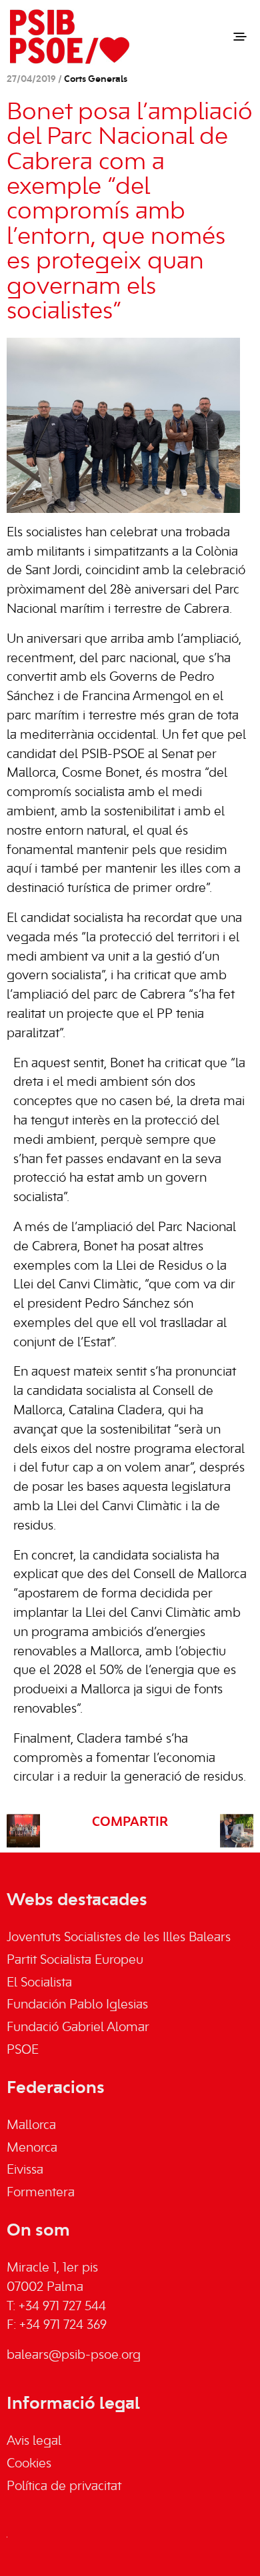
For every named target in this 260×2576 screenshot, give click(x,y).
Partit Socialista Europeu (75, 1960)
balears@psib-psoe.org (74, 2356)
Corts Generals (96, 80)
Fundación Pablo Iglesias (77, 2005)
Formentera (41, 2193)
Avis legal (34, 2441)
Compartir (130, 1823)
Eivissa (25, 2170)
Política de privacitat (64, 2487)
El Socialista (39, 1983)
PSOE (23, 2050)
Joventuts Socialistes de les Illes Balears (119, 1938)
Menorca (32, 2148)
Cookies (29, 2464)
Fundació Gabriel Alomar (78, 2028)
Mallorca (31, 2126)
